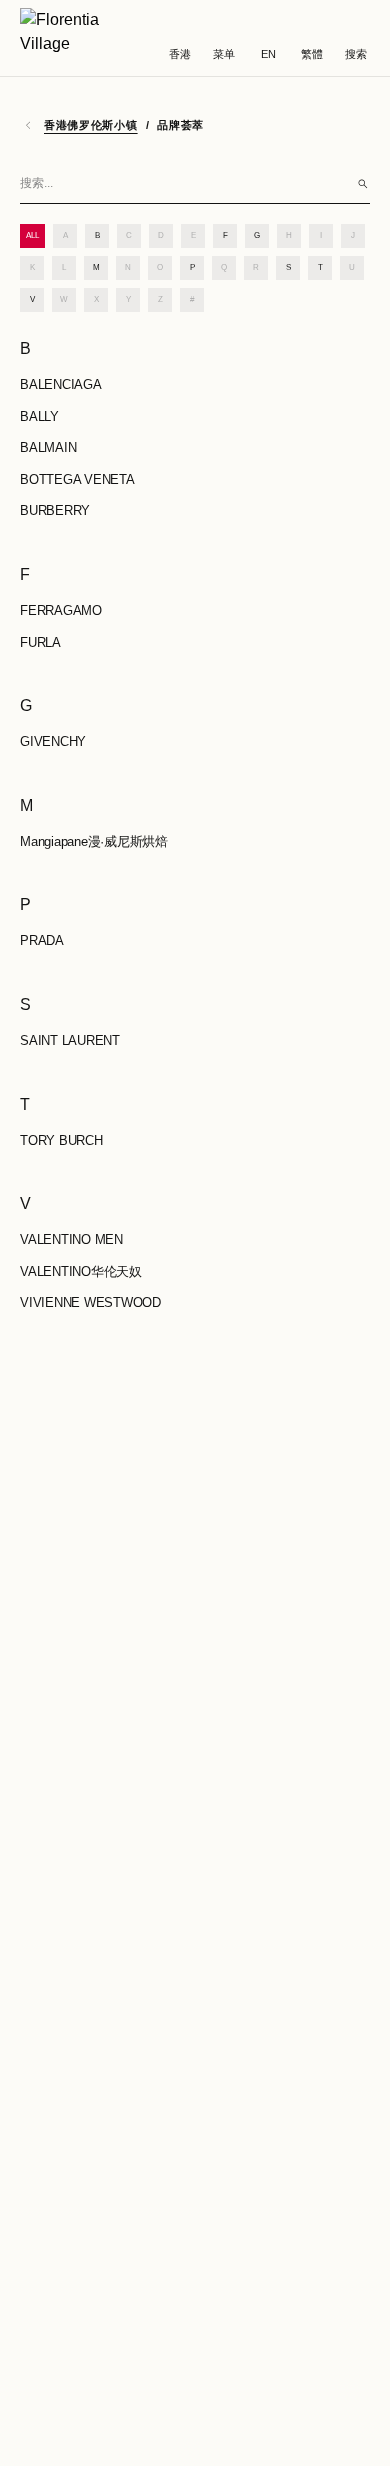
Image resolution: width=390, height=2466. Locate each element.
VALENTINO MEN (71, 1239)
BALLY (39, 416)
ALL (32, 235)
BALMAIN (48, 447)
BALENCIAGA (61, 384)
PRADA (42, 940)
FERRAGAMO (61, 610)
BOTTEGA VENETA (77, 479)
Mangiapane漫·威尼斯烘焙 (94, 841)
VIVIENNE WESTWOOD (90, 1302)
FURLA (40, 642)
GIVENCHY (53, 741)
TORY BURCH (61, 1140)
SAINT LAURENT (70, 1040)
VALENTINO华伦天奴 (81, 1271)
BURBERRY (55, 510)
